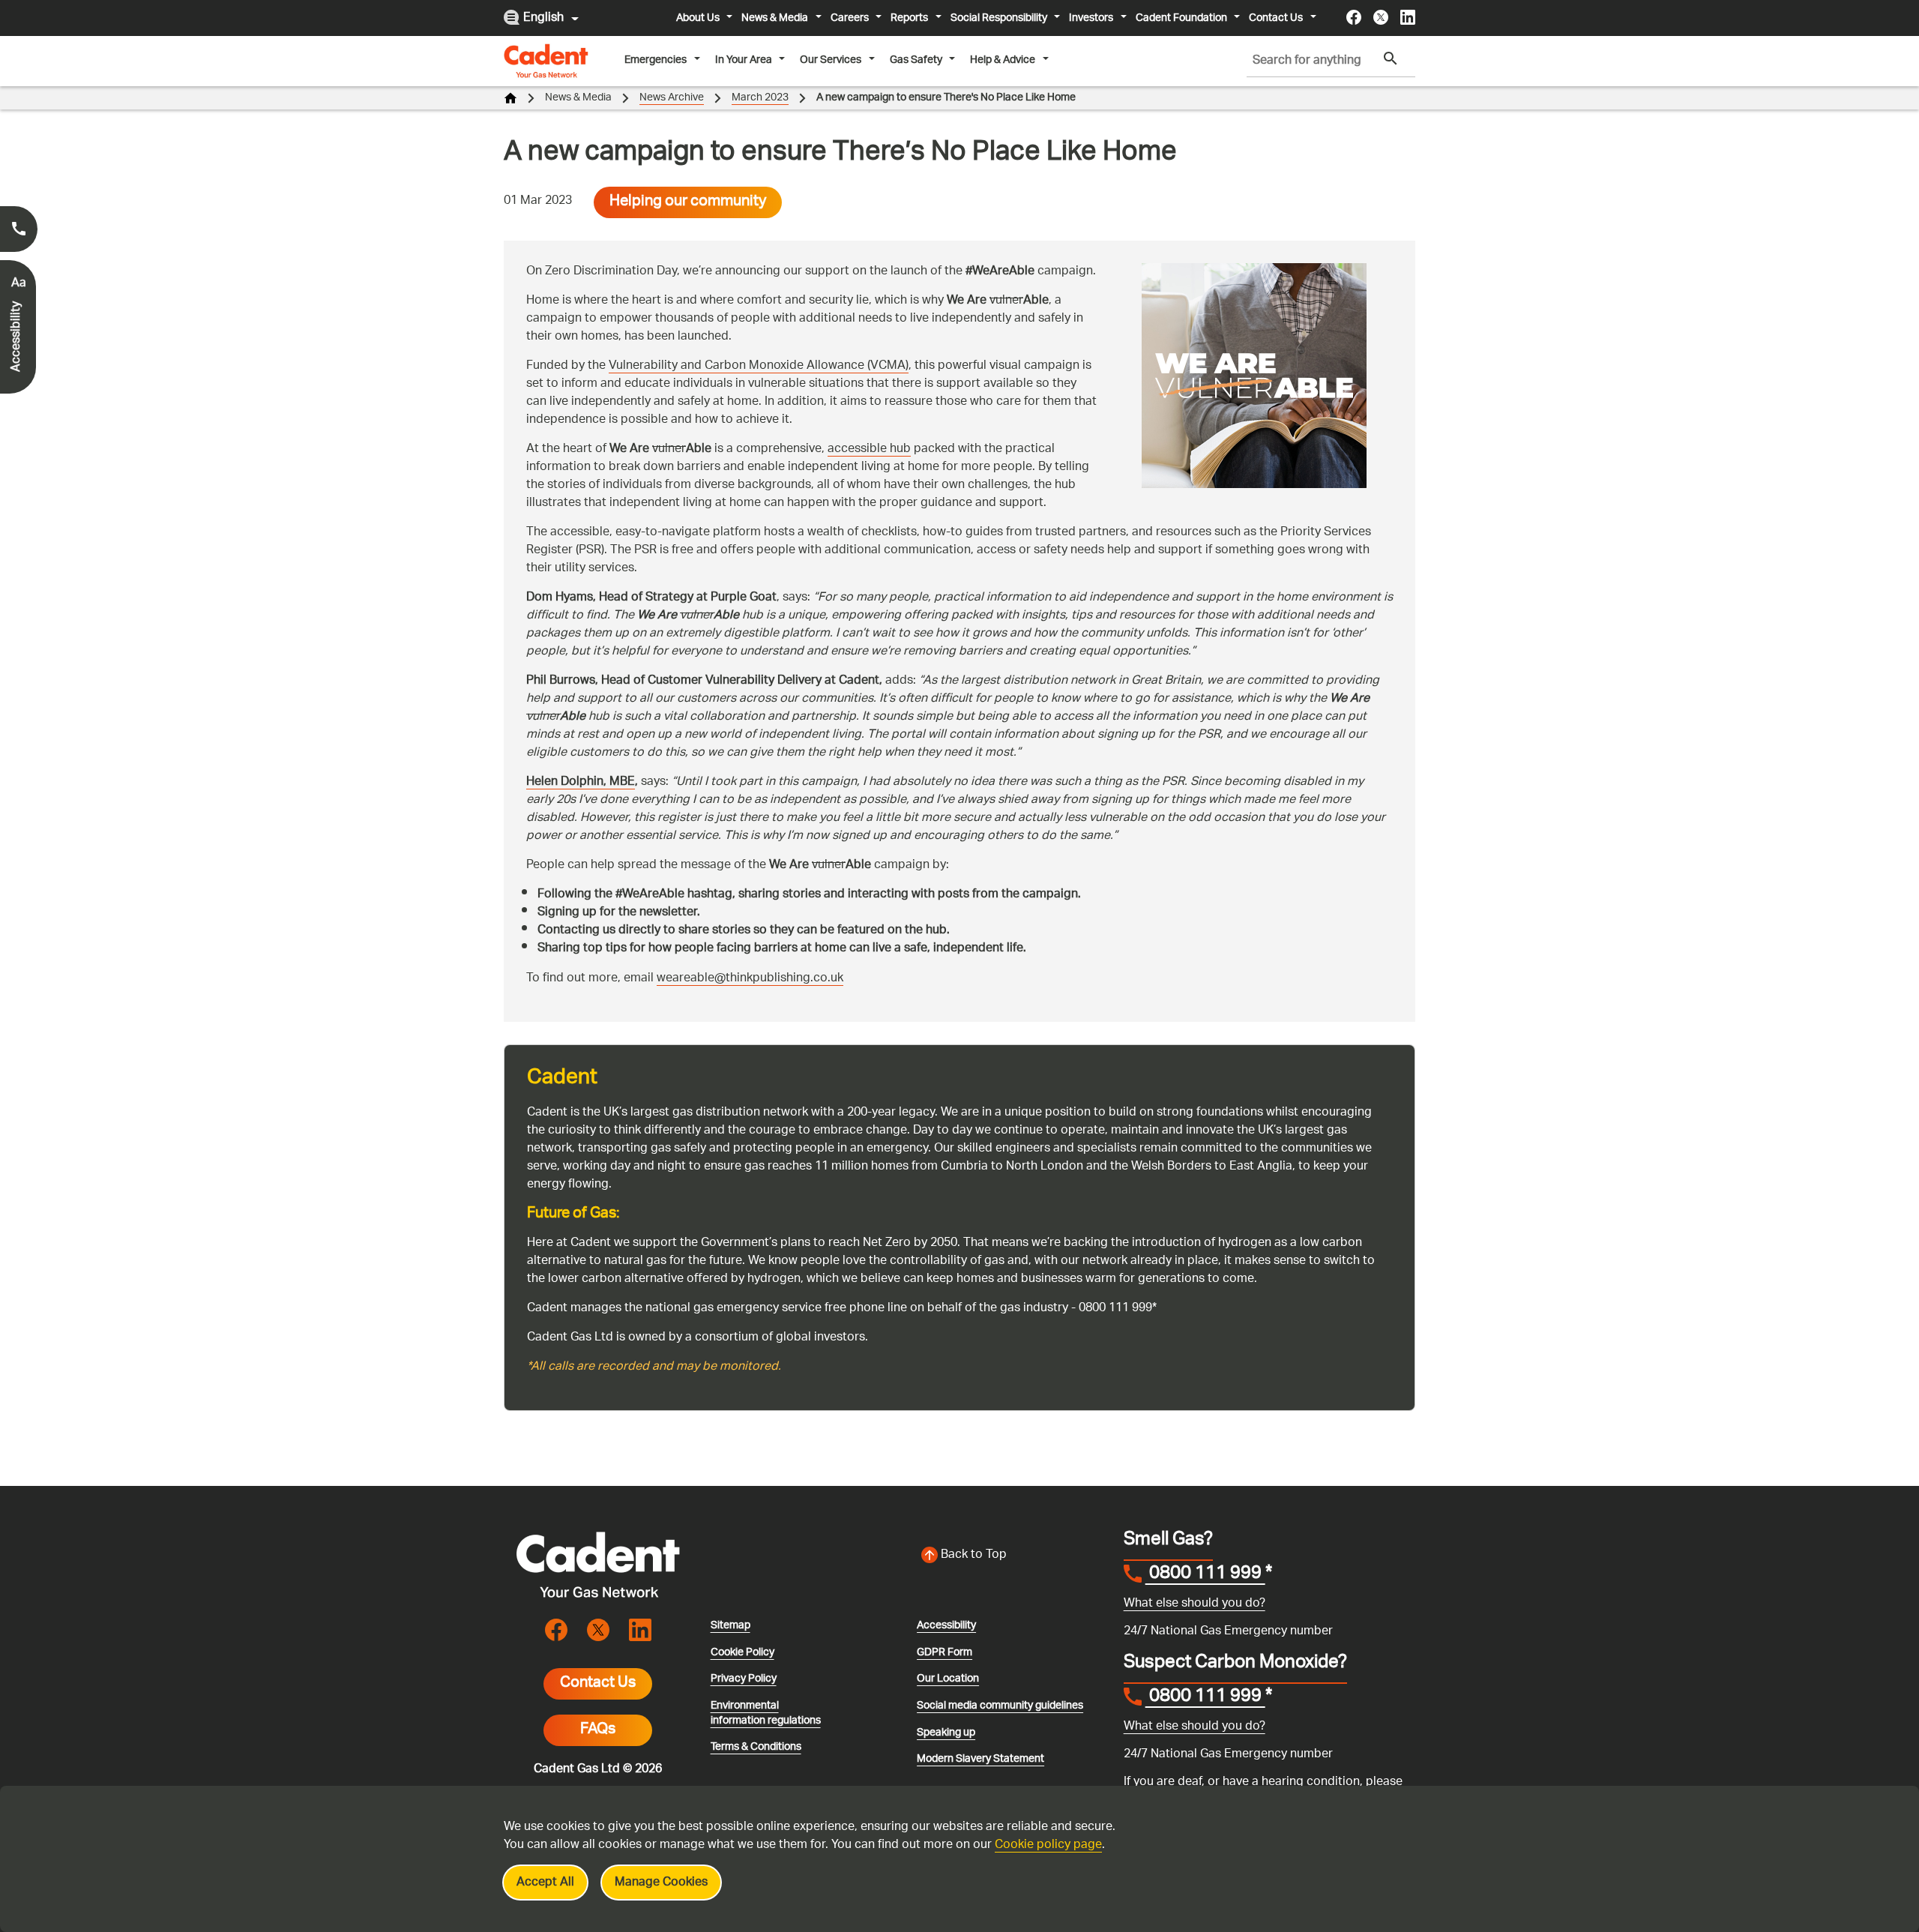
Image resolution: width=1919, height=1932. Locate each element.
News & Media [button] (775, 18)
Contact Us (598, 1684)
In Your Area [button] (744, 60)
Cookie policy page (1048, 1845)
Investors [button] (1091, 18)
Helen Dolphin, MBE (581, 782)
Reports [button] (909, 18)
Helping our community (688, 202)
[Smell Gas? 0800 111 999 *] (19, 229)
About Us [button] (698, 18)
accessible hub (869, 449)
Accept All (545, 1883)
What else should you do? (1195, 1604)
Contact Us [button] (1276, 18)
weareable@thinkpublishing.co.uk (750, 979)
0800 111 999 (1205, 1575)
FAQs (598, 1730)
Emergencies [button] (656, 60)
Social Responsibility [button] (999, 18)
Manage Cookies (661, 1883)
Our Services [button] (831, 60)
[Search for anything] (1391, 59)
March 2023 (760, 98)
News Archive (672, 98)
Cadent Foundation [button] (1181, 18)
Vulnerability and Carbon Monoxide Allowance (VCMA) (759, 366)
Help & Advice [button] (1003, 60)
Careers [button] (850, 18)
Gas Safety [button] (916, 60)
